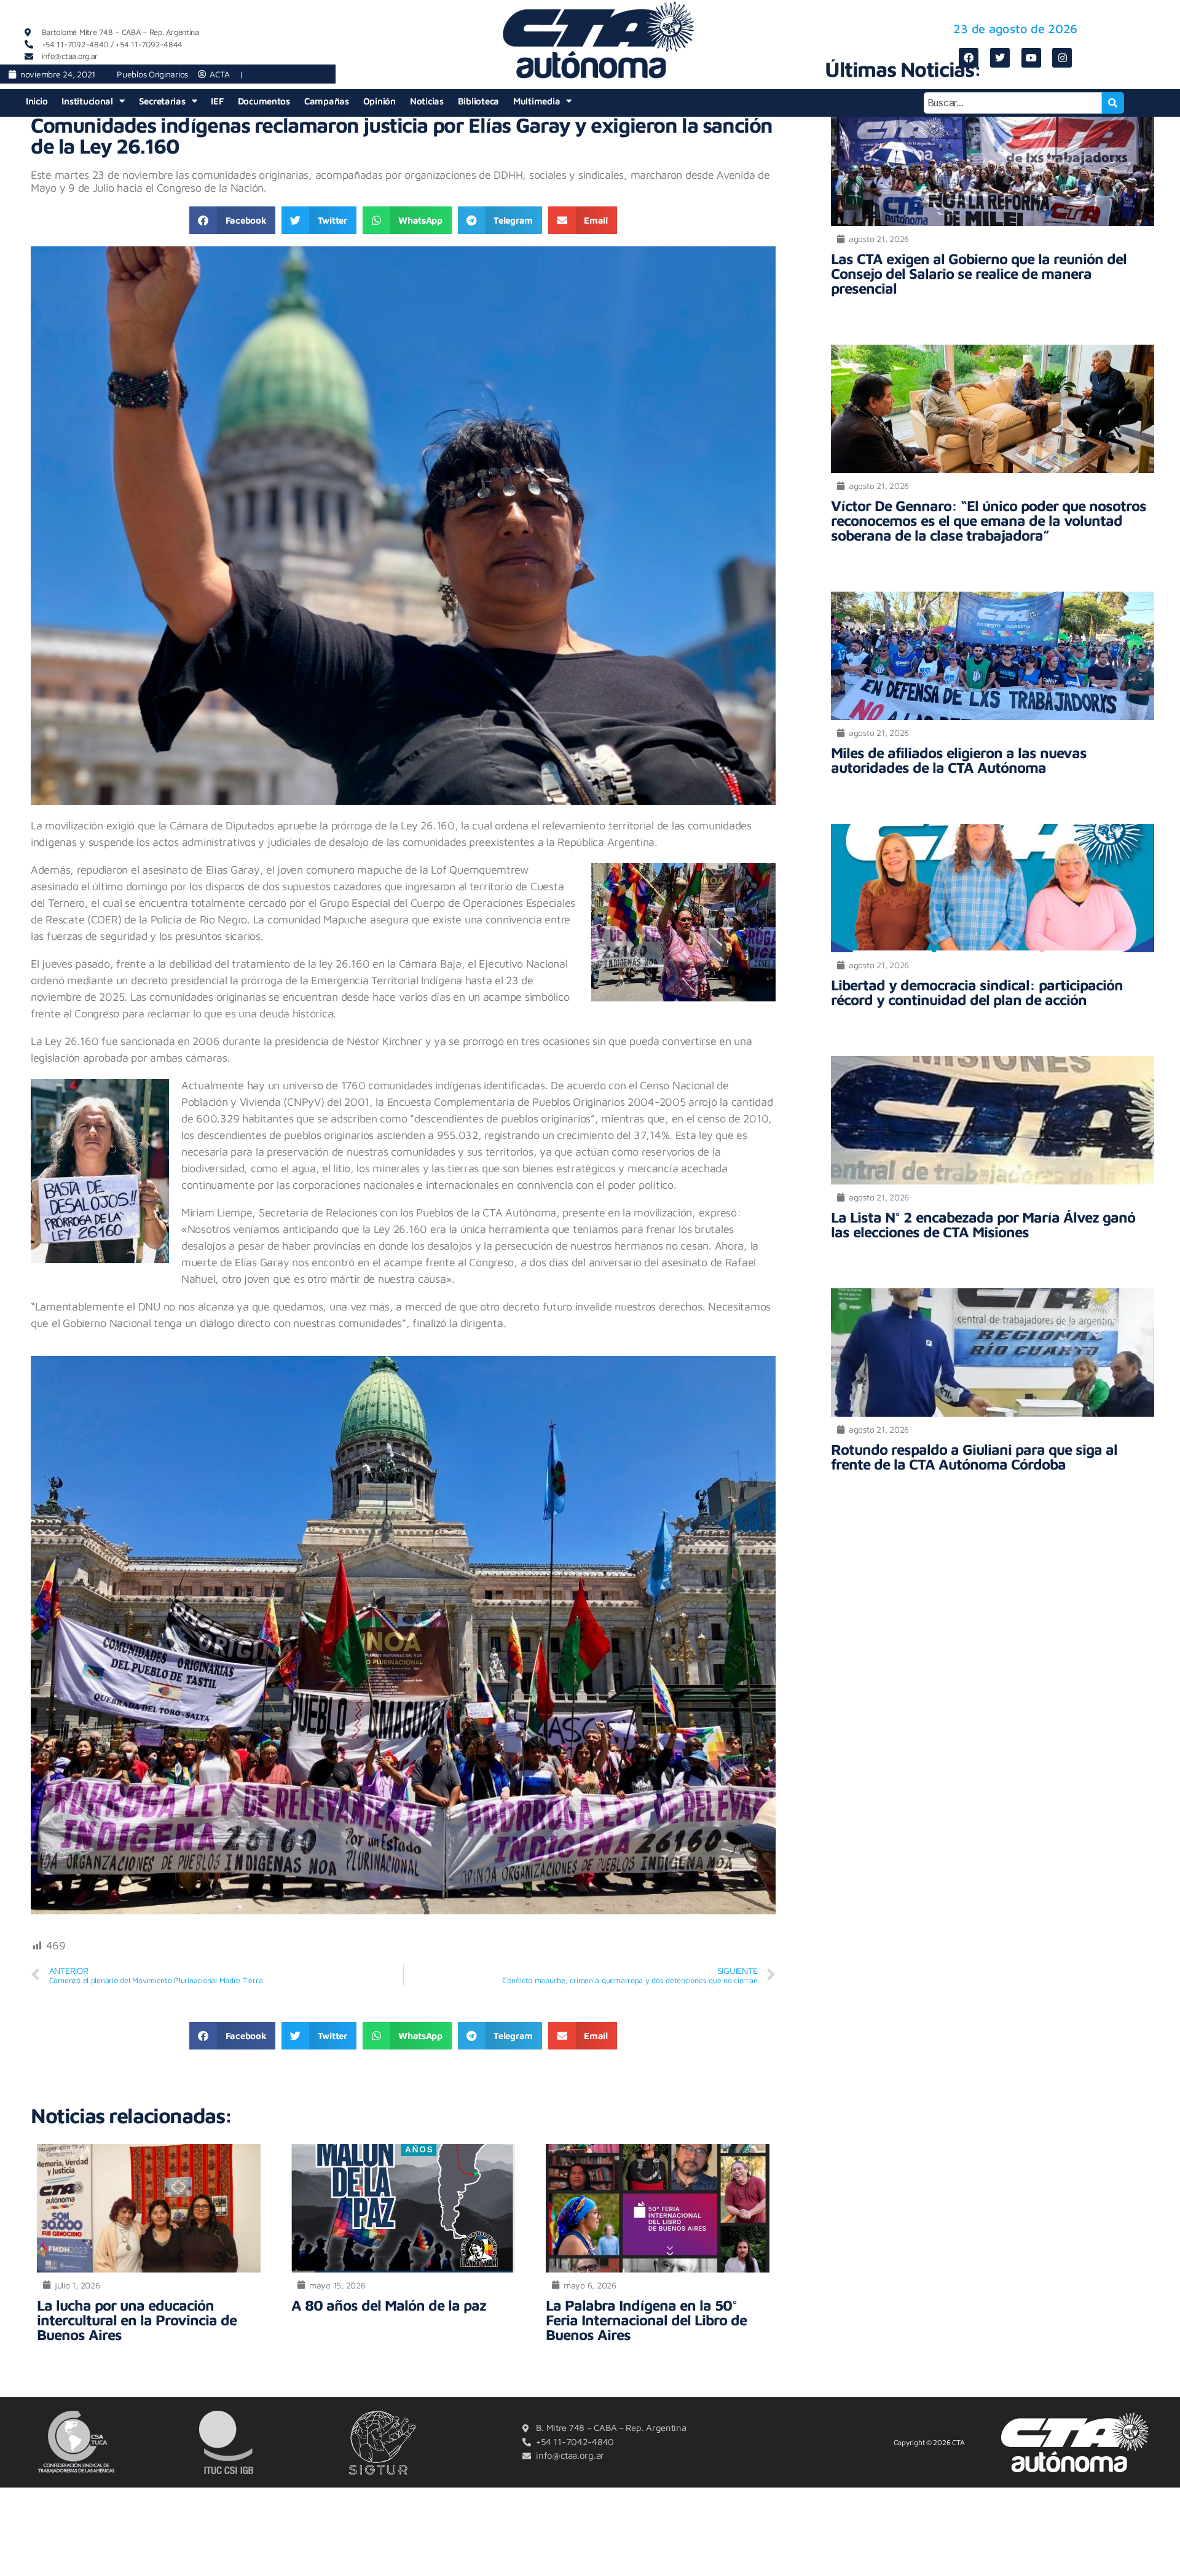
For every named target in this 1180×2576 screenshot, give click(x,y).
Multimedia (537, 101)
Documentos (264, 101)
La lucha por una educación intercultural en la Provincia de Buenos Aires (137, 2320)
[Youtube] (1031, 58)
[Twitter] (1000, 58)
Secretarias (162, 101)
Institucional (87, 101)
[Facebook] (969, 58)
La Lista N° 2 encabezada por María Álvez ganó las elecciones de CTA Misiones (983, 1224)
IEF (217, 101)
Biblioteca (478, 101)
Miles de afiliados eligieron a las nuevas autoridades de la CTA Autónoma (959, 760)
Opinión (380, 101)
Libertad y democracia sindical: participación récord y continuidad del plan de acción (977, 992)
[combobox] (1013, 103)
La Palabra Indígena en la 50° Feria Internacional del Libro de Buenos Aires (646, 2320)
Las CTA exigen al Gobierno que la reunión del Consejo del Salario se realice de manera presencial (979, 273)
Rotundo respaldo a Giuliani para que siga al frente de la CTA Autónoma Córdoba (974, 1457)
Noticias (427, 101)
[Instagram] (1062, 58)
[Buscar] (1113, 103)
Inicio (37, 101)
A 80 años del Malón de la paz (389, 2305)
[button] (232, 220)
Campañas (327, 101)
